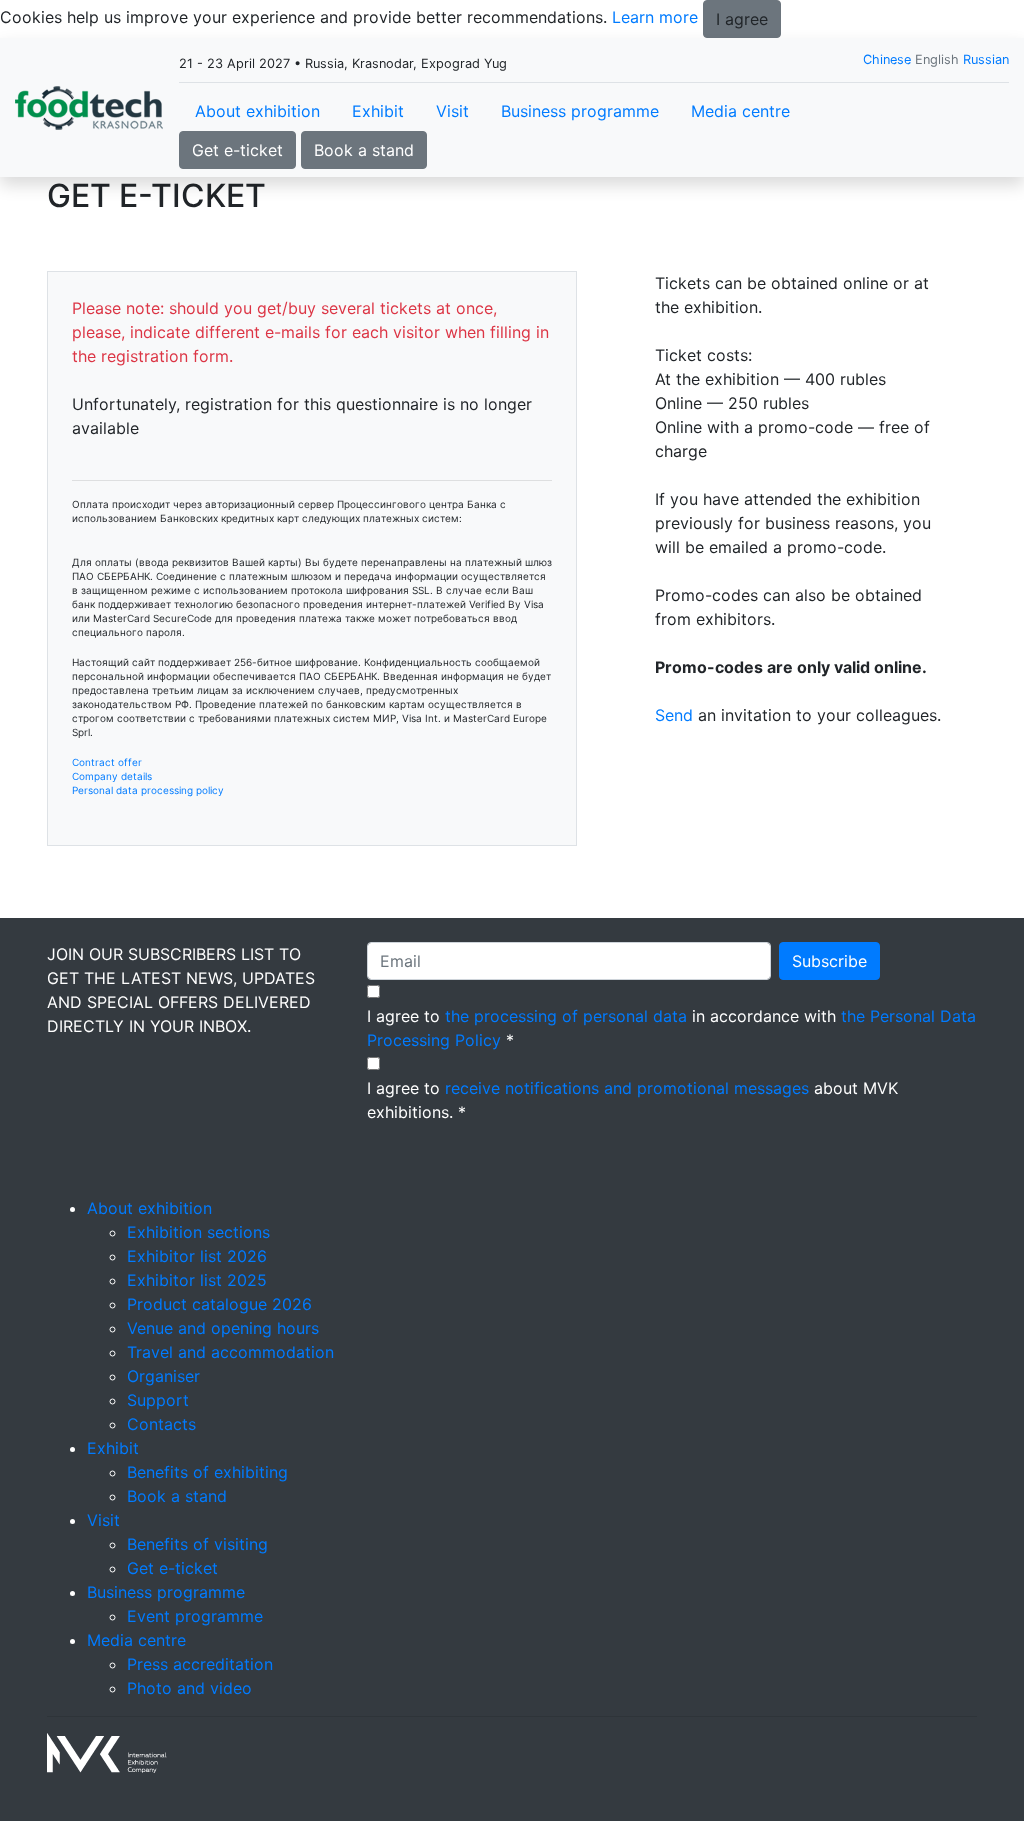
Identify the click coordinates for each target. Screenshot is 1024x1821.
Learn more (655, 17)
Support (158, 1400)
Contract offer (107, 762)
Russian (986, 59)
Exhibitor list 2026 (197, 1256)
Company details (112, 776)
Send (674, 715)
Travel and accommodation (230, 1352)
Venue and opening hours (223, 1328)
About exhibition (257, 111)
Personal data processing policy (148, 790)
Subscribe (829, 961)
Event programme (195, 1616)
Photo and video (189, 1688)
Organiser (163, 1376)
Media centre (740, 111)
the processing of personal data (566, 1016)
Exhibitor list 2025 (197, 1280)
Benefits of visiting (197, 1544)
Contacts (161, 1424)
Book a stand (364, 150)
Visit (452, 111)
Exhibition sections (198, 1232)
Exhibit (378, 111)
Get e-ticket (237, 150)
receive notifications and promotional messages (627, 1088)
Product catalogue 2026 (219, 1304)
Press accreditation (200, 1664)
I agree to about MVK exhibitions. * (632, 1100)
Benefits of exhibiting (207, 1472)
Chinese (887, 59)
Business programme (580, 111)
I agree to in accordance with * (671, 1028)
